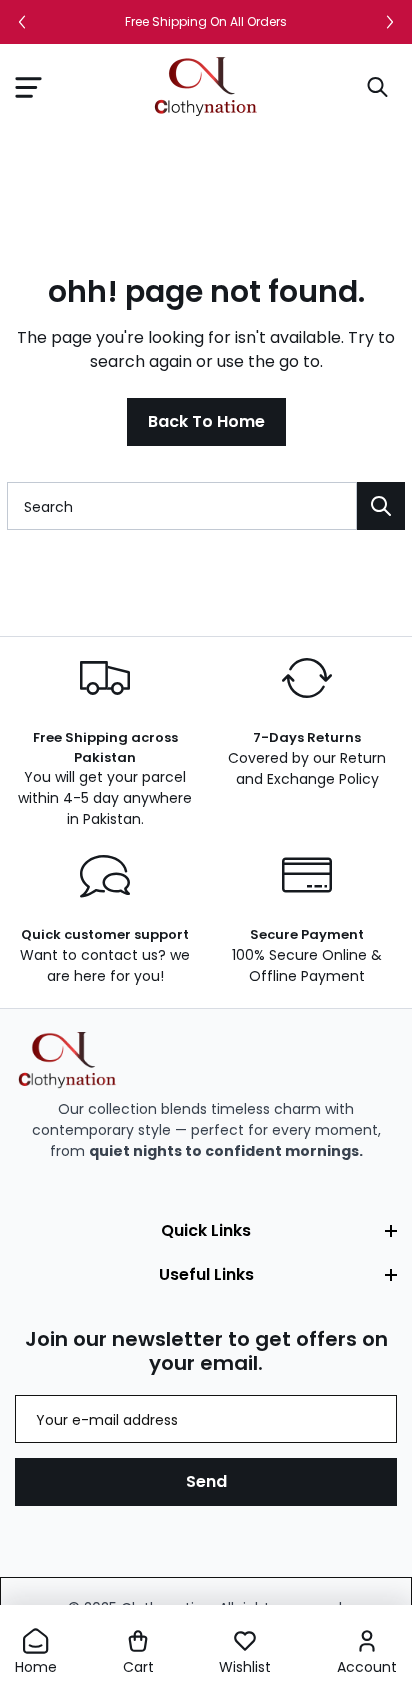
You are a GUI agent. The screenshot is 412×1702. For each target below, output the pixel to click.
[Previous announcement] (22, 22)
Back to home (206, 421)
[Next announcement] (390, 22)
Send (206, 1481)
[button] (28, 87)
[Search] (381, 506)
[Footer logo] (67, 1060)
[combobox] (182, 506)
